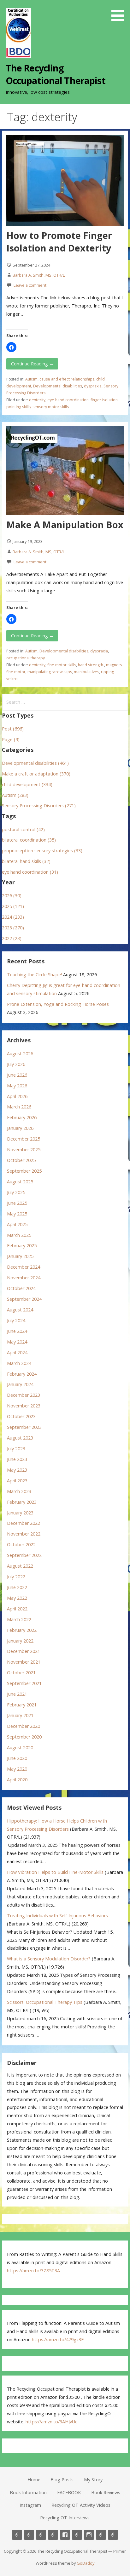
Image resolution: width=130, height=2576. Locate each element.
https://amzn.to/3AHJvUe (52, 2422)
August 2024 (20, 1310)
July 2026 (16, 1064)
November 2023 (24, 1406)
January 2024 (20, 1384)
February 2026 (22, 1117)
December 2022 (24, 1523)
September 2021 (24, 1683)
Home (34, 2480)
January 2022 (20, 1641)
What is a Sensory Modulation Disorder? (49, 1959)
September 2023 (24, 1427)
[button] (120, 12)
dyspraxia (93, 386)
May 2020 (17, 1769)
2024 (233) (13, 917)
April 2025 (17, 1224)
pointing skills (18, 407)
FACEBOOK (69, 2492)
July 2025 (16, 1192)
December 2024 (24, 1267)
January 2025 (20, 1256)
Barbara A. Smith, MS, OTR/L (39, 275)
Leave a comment (30, 285)
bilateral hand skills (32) (26, 861)
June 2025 (17, 1203)
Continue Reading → (32, 364)
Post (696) (13, 729)
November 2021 (24, 1662)
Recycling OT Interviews (65, 2518)
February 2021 (22, 1705)
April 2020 (17, 1780)
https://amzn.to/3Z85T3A (33, 2271)
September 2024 (24, 1299)
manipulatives (86, 672)
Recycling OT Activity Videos (81, 2505)
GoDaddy (86, 2563)
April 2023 (17, 1481)
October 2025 (21, 1160)
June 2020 (17, 1758)
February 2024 (22, 1374)
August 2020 (20, 1747)
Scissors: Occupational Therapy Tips (45, 2002)
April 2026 (17, 1096)
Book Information (28, 2492)
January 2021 (20, 1715)
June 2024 (17, 1331)
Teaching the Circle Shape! (34, 975)
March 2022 (19, 1619)
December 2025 (24, 1139)
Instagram (30, 2505)
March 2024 (19, 1363)
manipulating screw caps (50, 672)
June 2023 (17, 1459)
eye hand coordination (68, 400)
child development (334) (27, 784)
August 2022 (20, 1566)
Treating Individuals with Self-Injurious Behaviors (57, 1916)
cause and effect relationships (67, 379)
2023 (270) (13, 928)
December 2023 (24, 1395)
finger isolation (104, 400)
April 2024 (17, 1353)
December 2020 (24, 1726)
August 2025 (20, 1182)
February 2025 (22, 1246)
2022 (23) (12, 938)
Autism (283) (15, 795)
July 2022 (16, 1577)
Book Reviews (106, 2492)
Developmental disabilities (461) (35, 763)
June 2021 (17, 1694)
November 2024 (24, 1278)
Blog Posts (62, 2480)
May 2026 (17, 1086)
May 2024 (17, 1342)
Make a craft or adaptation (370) (36, 774)
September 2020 (24, 1737)
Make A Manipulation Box (65, 524)
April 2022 (17, 1609)
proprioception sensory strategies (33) (42, 851)
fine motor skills (62, 665)
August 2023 (20, 1438)
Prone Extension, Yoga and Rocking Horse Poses (58, 1004)
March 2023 (19, 1491)
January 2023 (20, 1513)
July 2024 (16, 1320)
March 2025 (19, 1235)
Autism (31, 379)
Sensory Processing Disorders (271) (39, 806)
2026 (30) (12, 896)
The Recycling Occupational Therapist (56, 74)
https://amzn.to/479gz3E (58, 2339)
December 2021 (24, 1651)
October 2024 (21, 1288)
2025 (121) (13, 906)
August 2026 (20, 1054)
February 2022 (22, 1630)
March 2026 (19, 1107)
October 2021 (21, 1673)
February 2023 (22, 1502)
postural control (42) (23, 829)
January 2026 (20, 1128)
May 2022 (17, 1598)
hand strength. (91, 665)
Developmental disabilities (58, 386)
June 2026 (17, 1075)
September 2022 (24, 1555)
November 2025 (24, 1150)
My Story (93, 2480)
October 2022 (21, 1544)
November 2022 (24, 1534)
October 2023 (21, 1416)
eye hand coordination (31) (30, 872)
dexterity (37, 400)
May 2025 (17, 1214)
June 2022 (17, 1587)
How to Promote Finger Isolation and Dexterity (59, 242)
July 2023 (16, 1449)
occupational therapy (26, 658)
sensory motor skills (51, 407)
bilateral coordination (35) (29, 840)
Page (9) (11, 739)
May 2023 (17, 1470)
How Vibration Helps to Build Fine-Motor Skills (55, 1872)
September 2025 (24, 1171)
